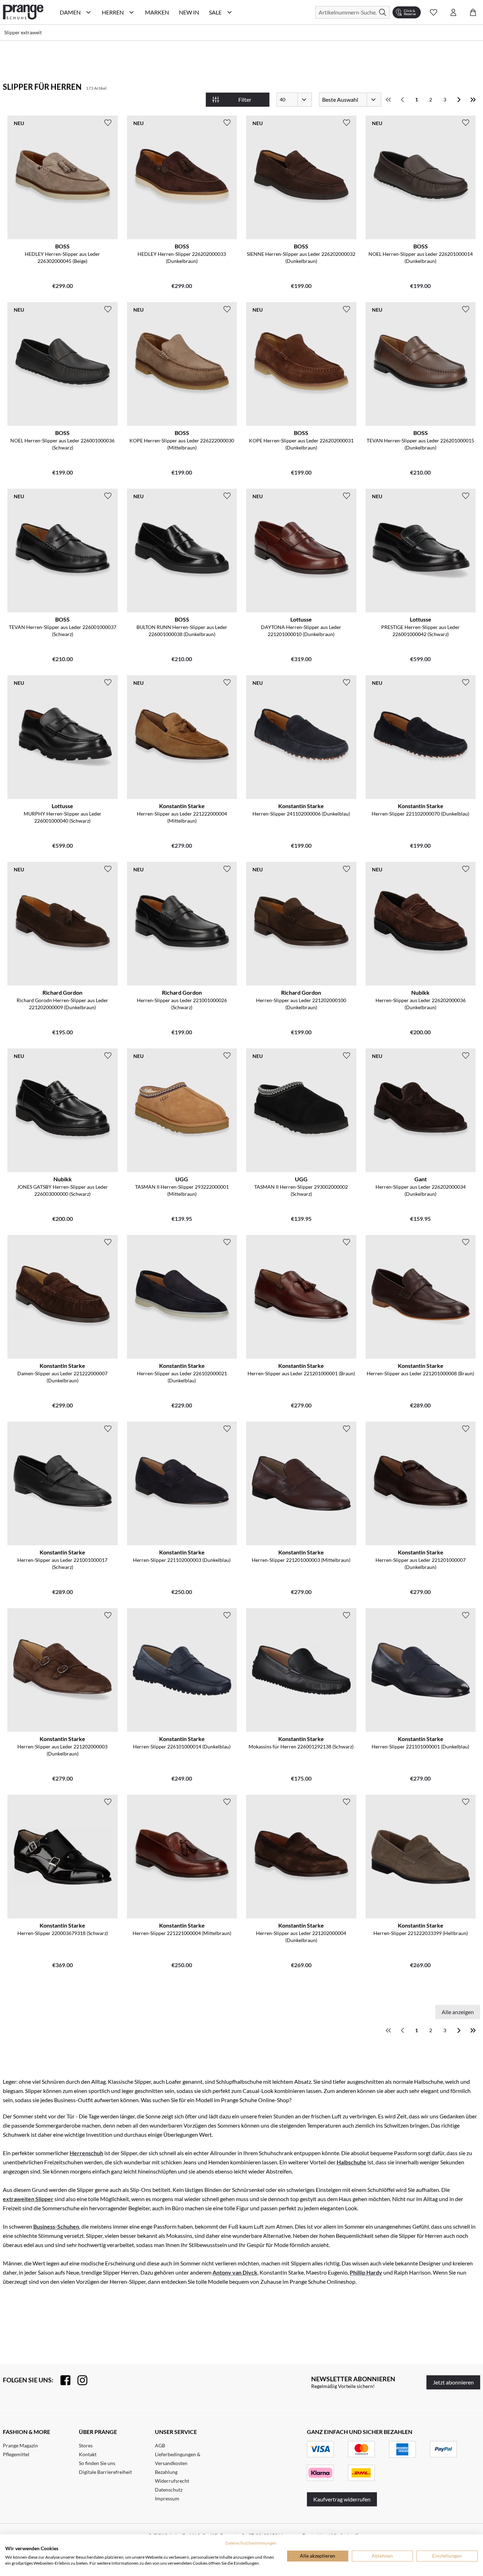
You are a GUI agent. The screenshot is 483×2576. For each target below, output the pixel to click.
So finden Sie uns (97, 2463)
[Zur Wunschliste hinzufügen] (108, 123)
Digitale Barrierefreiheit (105, 2472)
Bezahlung (166, 2472)
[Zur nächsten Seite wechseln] (459, 100)
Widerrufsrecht (172, 2481)
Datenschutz (169, 2490)
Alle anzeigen (458, 2012)
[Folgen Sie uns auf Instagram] (79, 2380)
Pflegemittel (16, 2454)
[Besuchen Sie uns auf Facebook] (62, 2380)
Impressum (167, 2498)
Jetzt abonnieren (453, 2382)
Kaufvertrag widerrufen (342, 2499)
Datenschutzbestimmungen (251, 2543)
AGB (160, 2445)
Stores (86, 2445)
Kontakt (88, 2454)
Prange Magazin (20, 2445)
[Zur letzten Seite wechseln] (473, 100)
